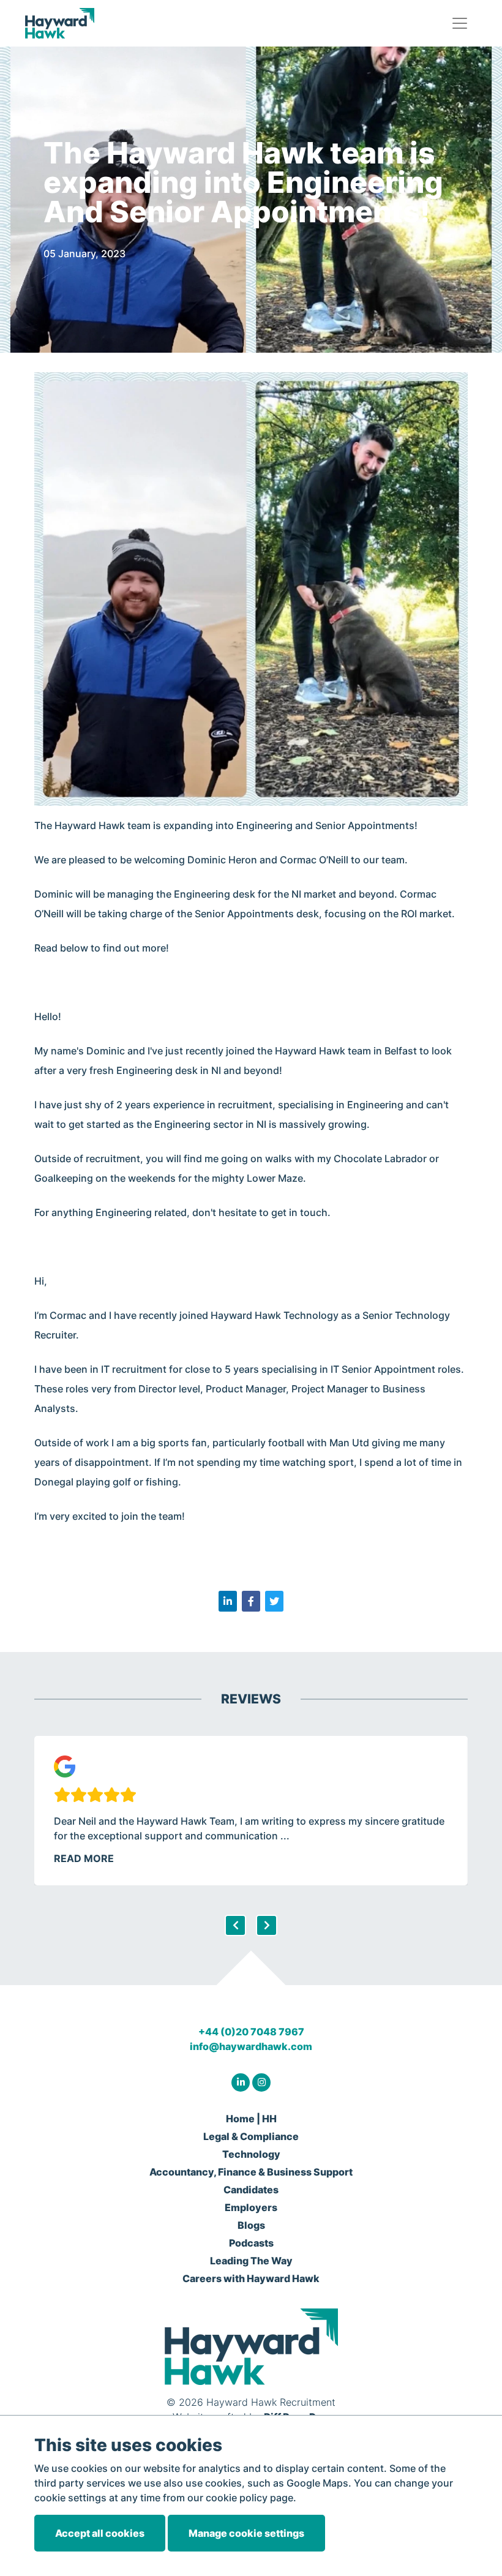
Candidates (251, 2190)
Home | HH (251, 2119)
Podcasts (251, 2243)
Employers (251, 2207)
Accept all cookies (100, 2533)
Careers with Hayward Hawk (251, 2278)
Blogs (251, 2225)
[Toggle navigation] (460, 23)
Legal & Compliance (251, 2136)
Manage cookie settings (246, 2533)
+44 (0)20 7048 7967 (251, 2032)
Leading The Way (251, 2261)
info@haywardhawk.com (251, 2046)
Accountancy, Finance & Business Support (251, 2172)
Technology (251, 2154)
